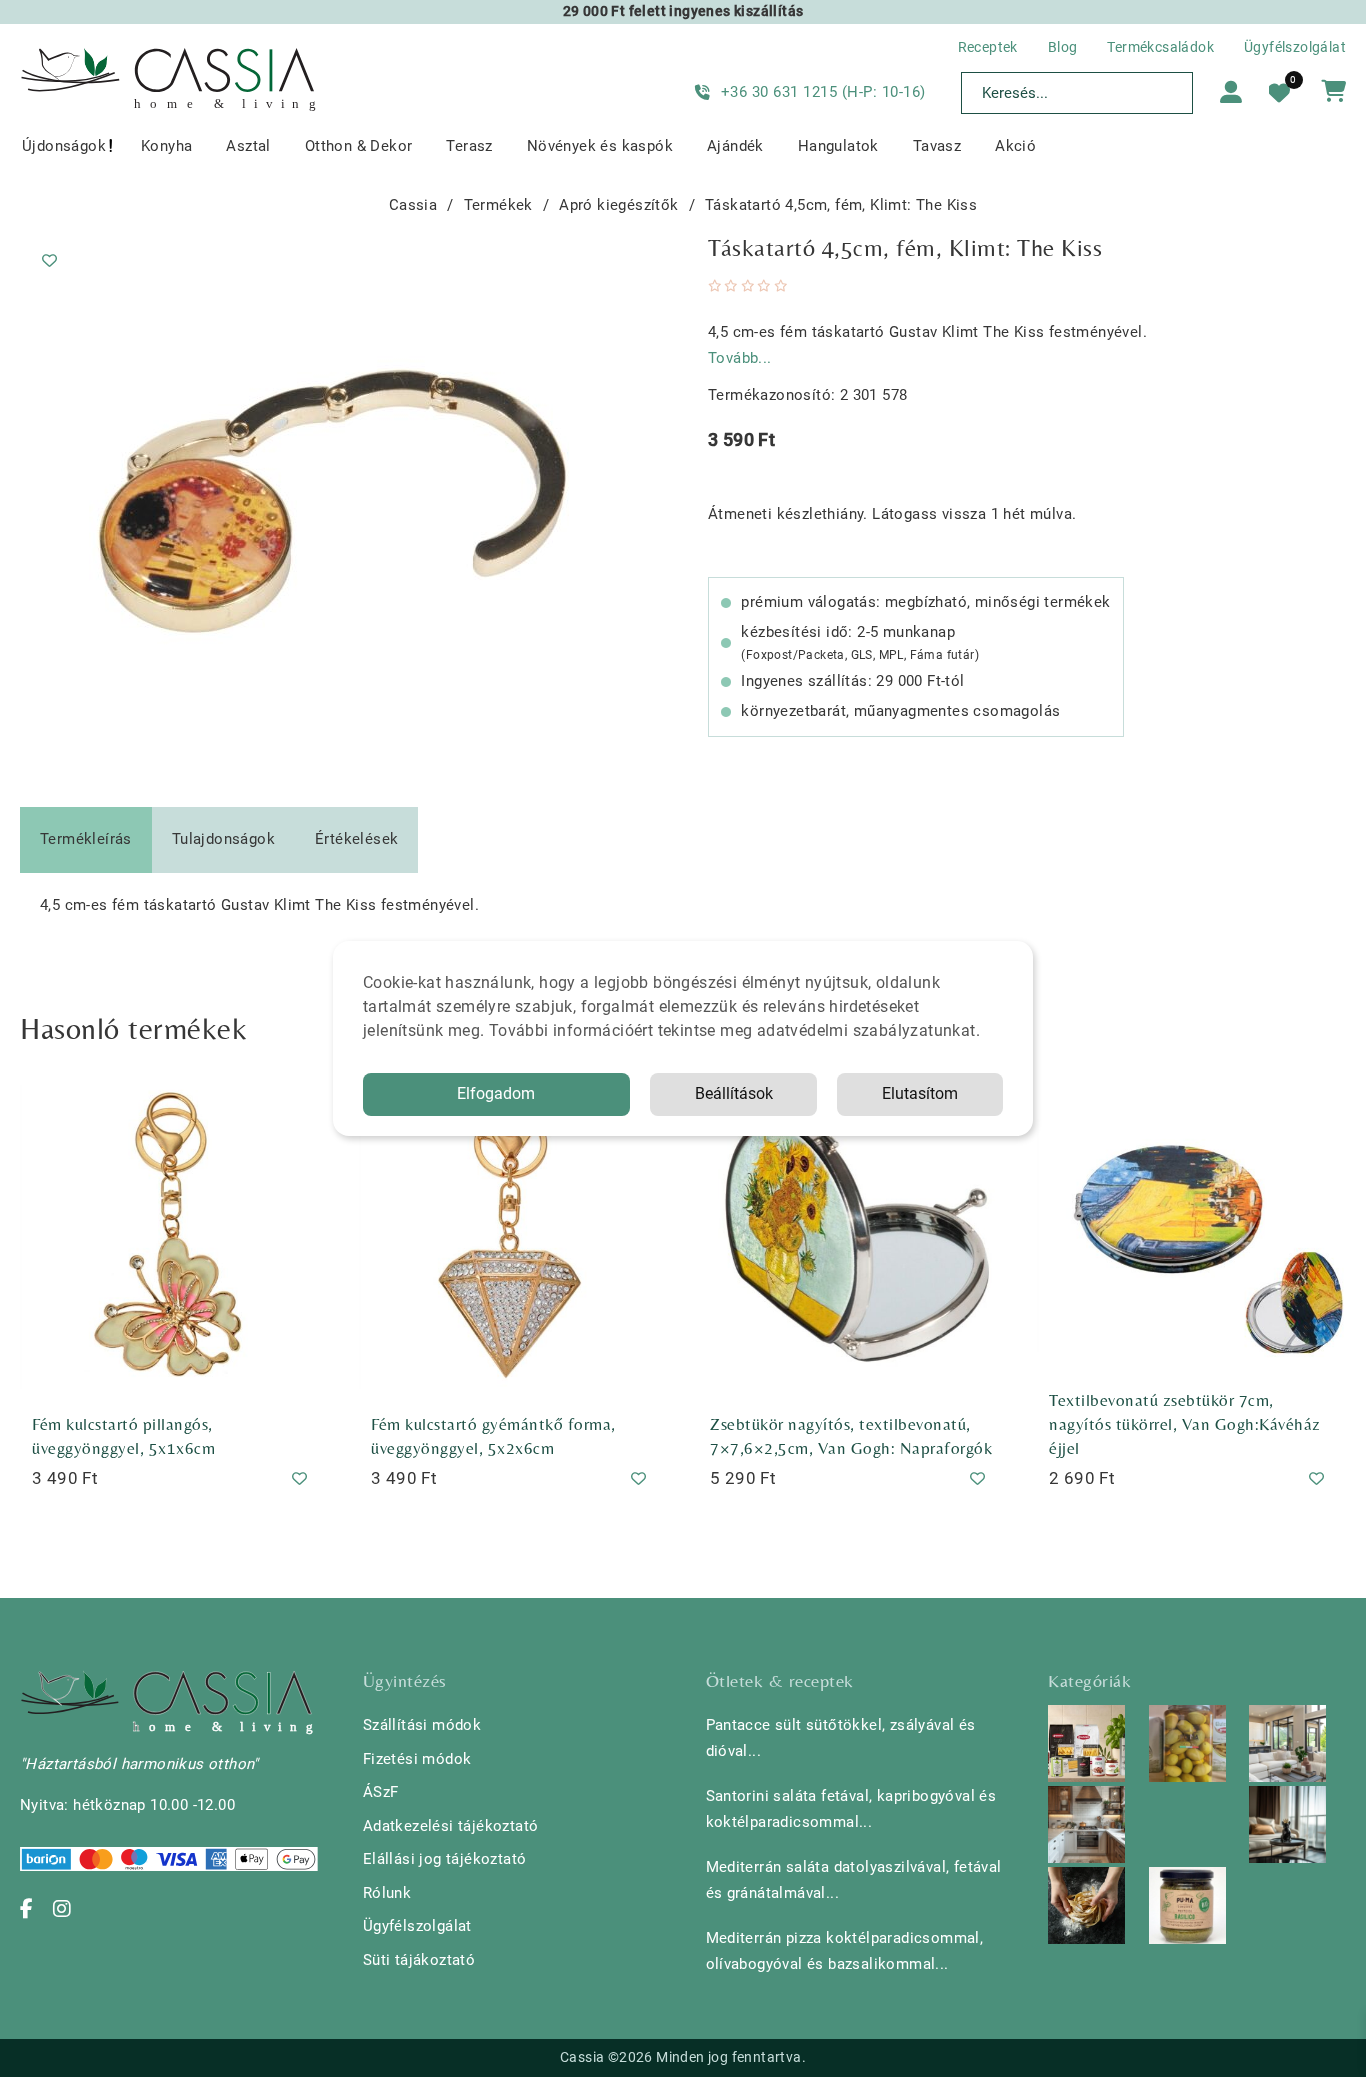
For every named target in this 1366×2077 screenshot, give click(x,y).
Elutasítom (920, 1093)
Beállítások (734, 1093)
